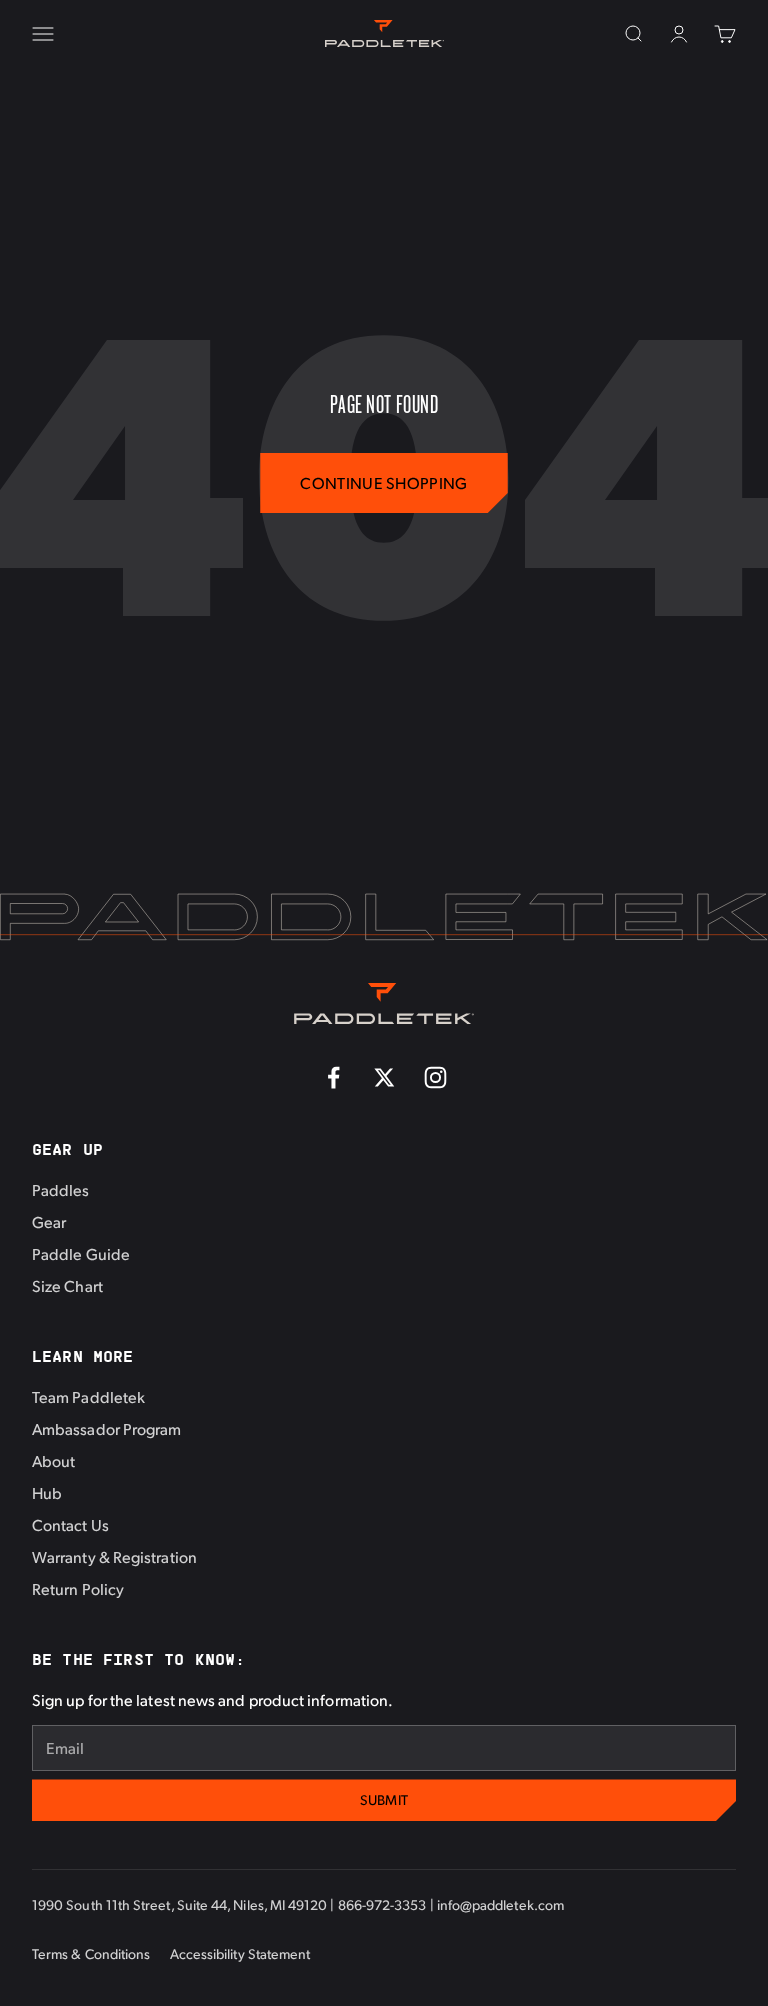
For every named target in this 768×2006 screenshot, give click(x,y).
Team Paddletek (88, 1396)
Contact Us (70, 1524)
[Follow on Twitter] (384, 1077)
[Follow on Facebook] (333, 1077)
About (53, 1460)
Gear (49, 1221)
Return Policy (78, 1588)
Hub (47, 1492)
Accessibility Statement (240, 1953)
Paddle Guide (81, 1253)
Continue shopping (383, 482)
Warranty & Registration (114, 1556)
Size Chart (67, 1285)
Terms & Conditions (91, 1953)
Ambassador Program (106, 1428)
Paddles (61, 1189)
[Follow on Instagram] (435, 1077)
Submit (384, 1799)
